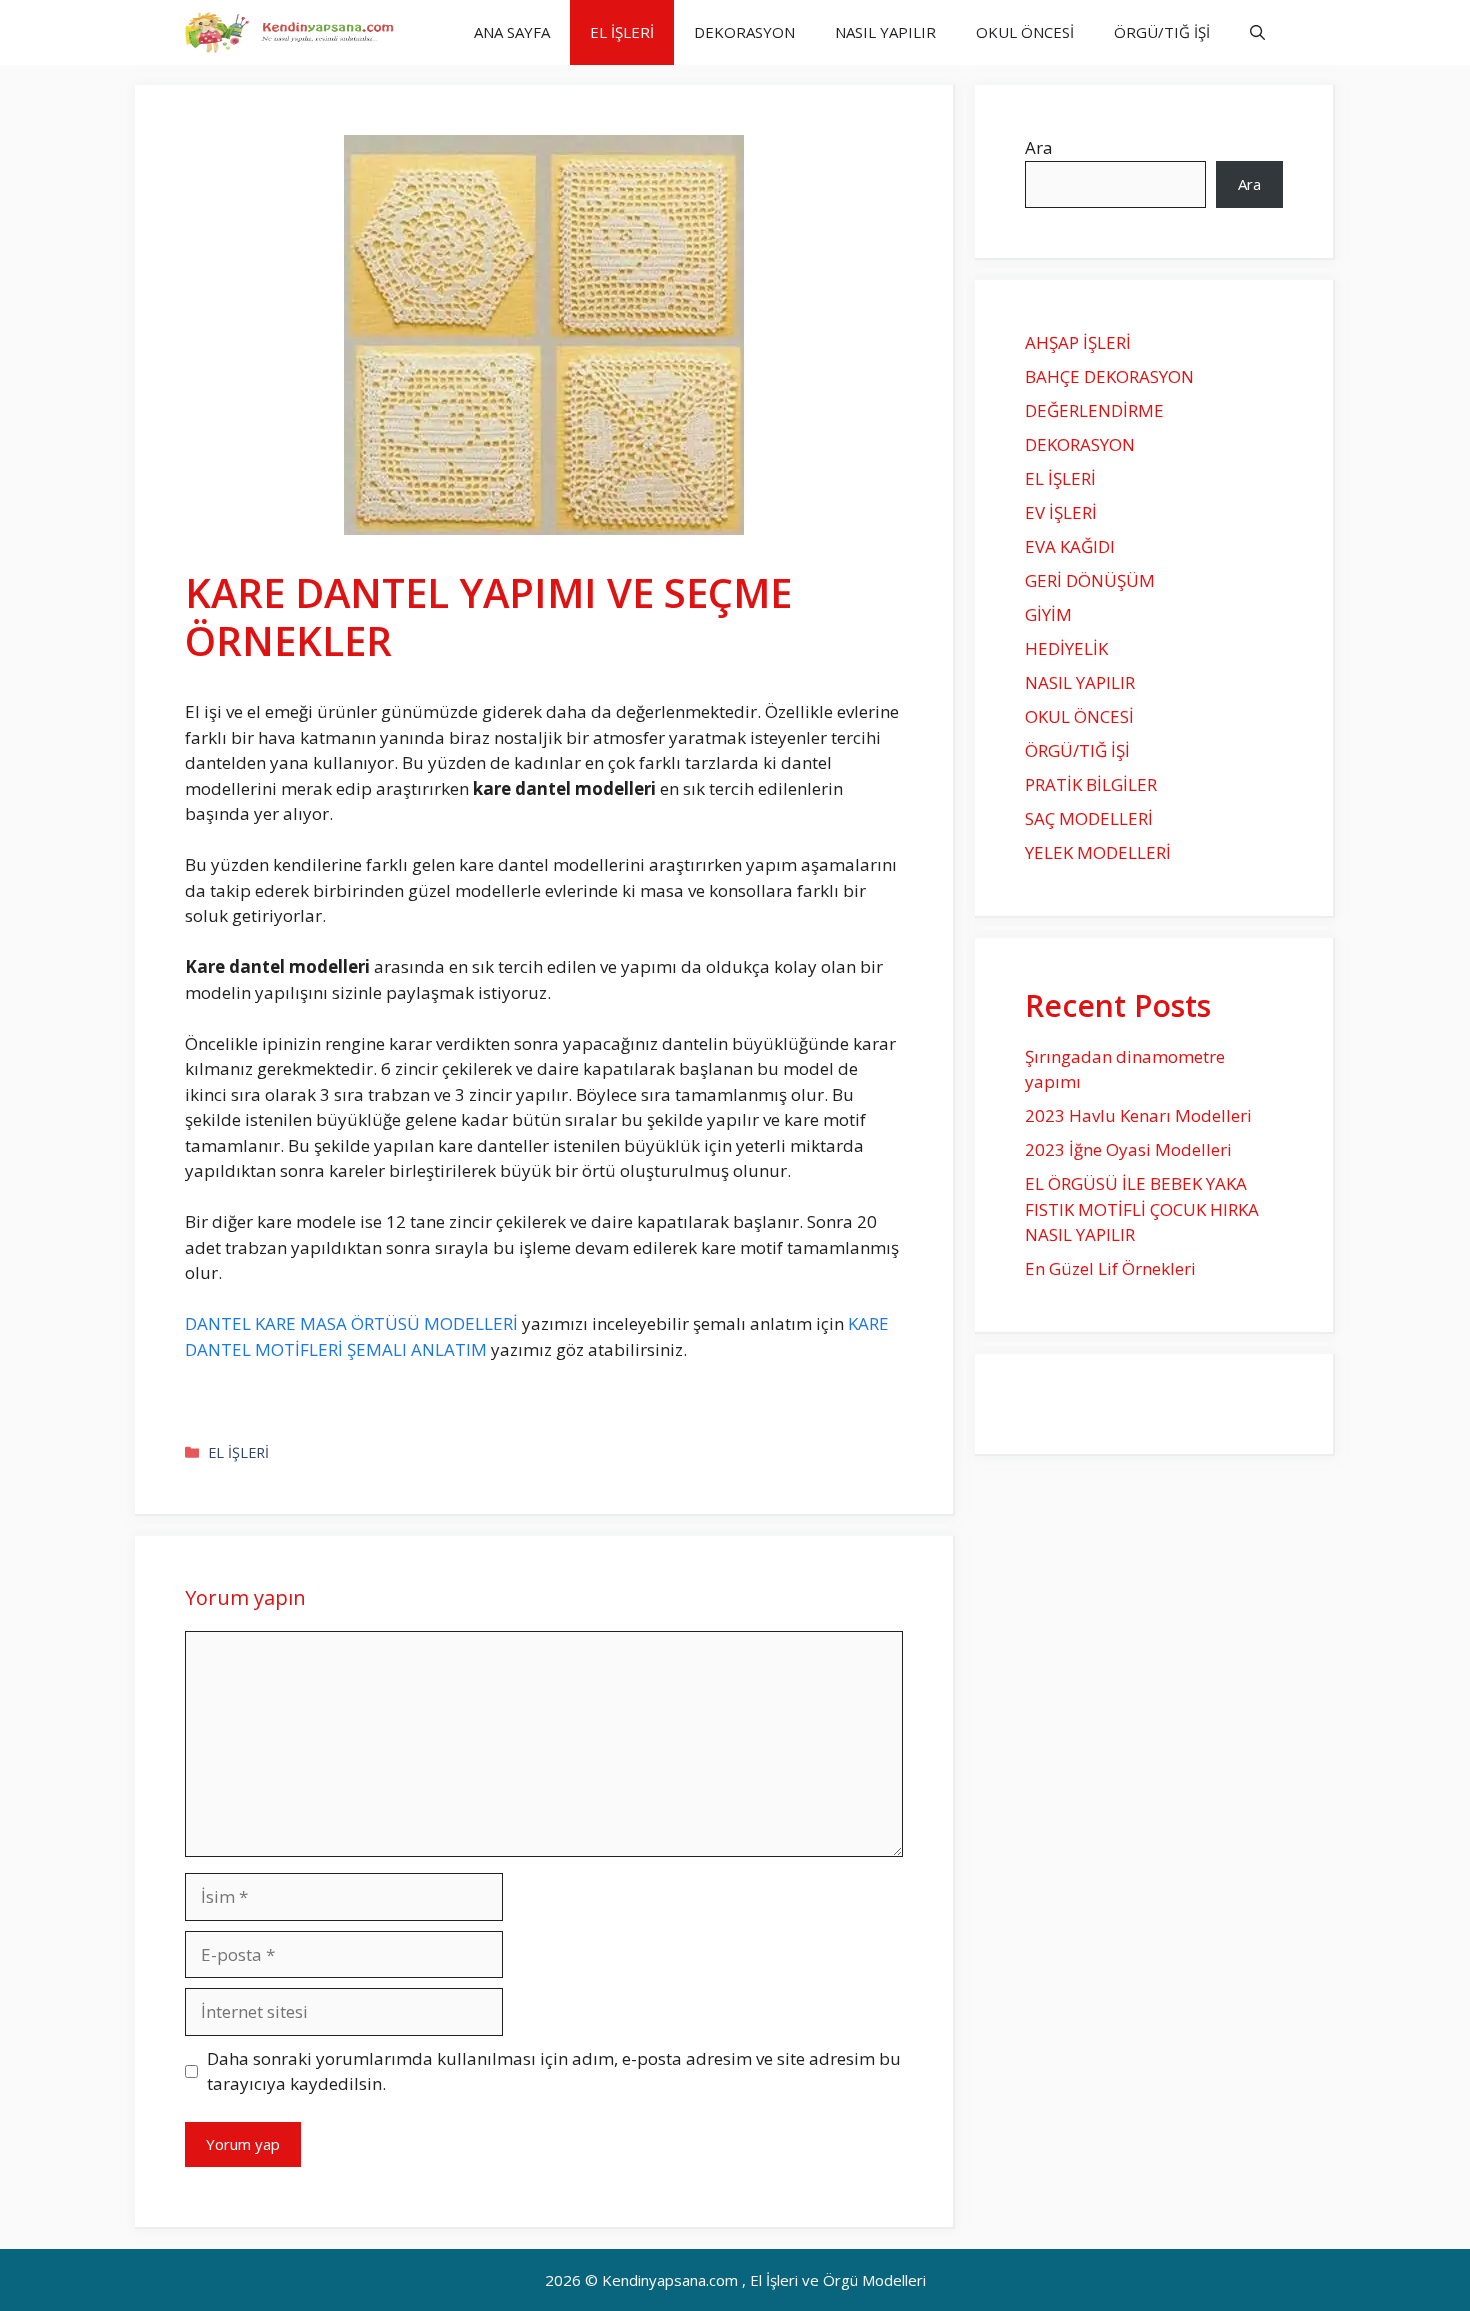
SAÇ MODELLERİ (1089, 818)
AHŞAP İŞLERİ (1078, 342)
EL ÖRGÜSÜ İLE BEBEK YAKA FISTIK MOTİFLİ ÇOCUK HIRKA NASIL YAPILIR (1142, 1209)
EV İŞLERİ (1061, 512)
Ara (1039, 147)
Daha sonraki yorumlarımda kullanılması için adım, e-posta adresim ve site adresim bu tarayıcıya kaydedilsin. (554, 2071)
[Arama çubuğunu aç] (1257, 32)
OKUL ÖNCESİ (1025, 32)
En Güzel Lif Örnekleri (1110, 1268)
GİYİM (1048, 614)
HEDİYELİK (1066, 648)
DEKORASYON (744, 32)
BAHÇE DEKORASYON (1109, 376)
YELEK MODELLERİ (1098, 852)
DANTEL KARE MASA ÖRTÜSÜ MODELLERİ (351, 1323)
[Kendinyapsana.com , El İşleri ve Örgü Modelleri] (297, 32)
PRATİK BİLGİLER (1091, 784)
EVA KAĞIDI (1070, 546)
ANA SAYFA (512, 32)
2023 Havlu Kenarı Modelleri (1138, 1115)
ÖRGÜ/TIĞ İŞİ (1162, 32)
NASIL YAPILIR (885, 32)
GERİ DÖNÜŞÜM (1090, 580)
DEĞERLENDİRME (1094, 410)
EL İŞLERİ (622, 32)
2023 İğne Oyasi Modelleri (1128, 1149)
